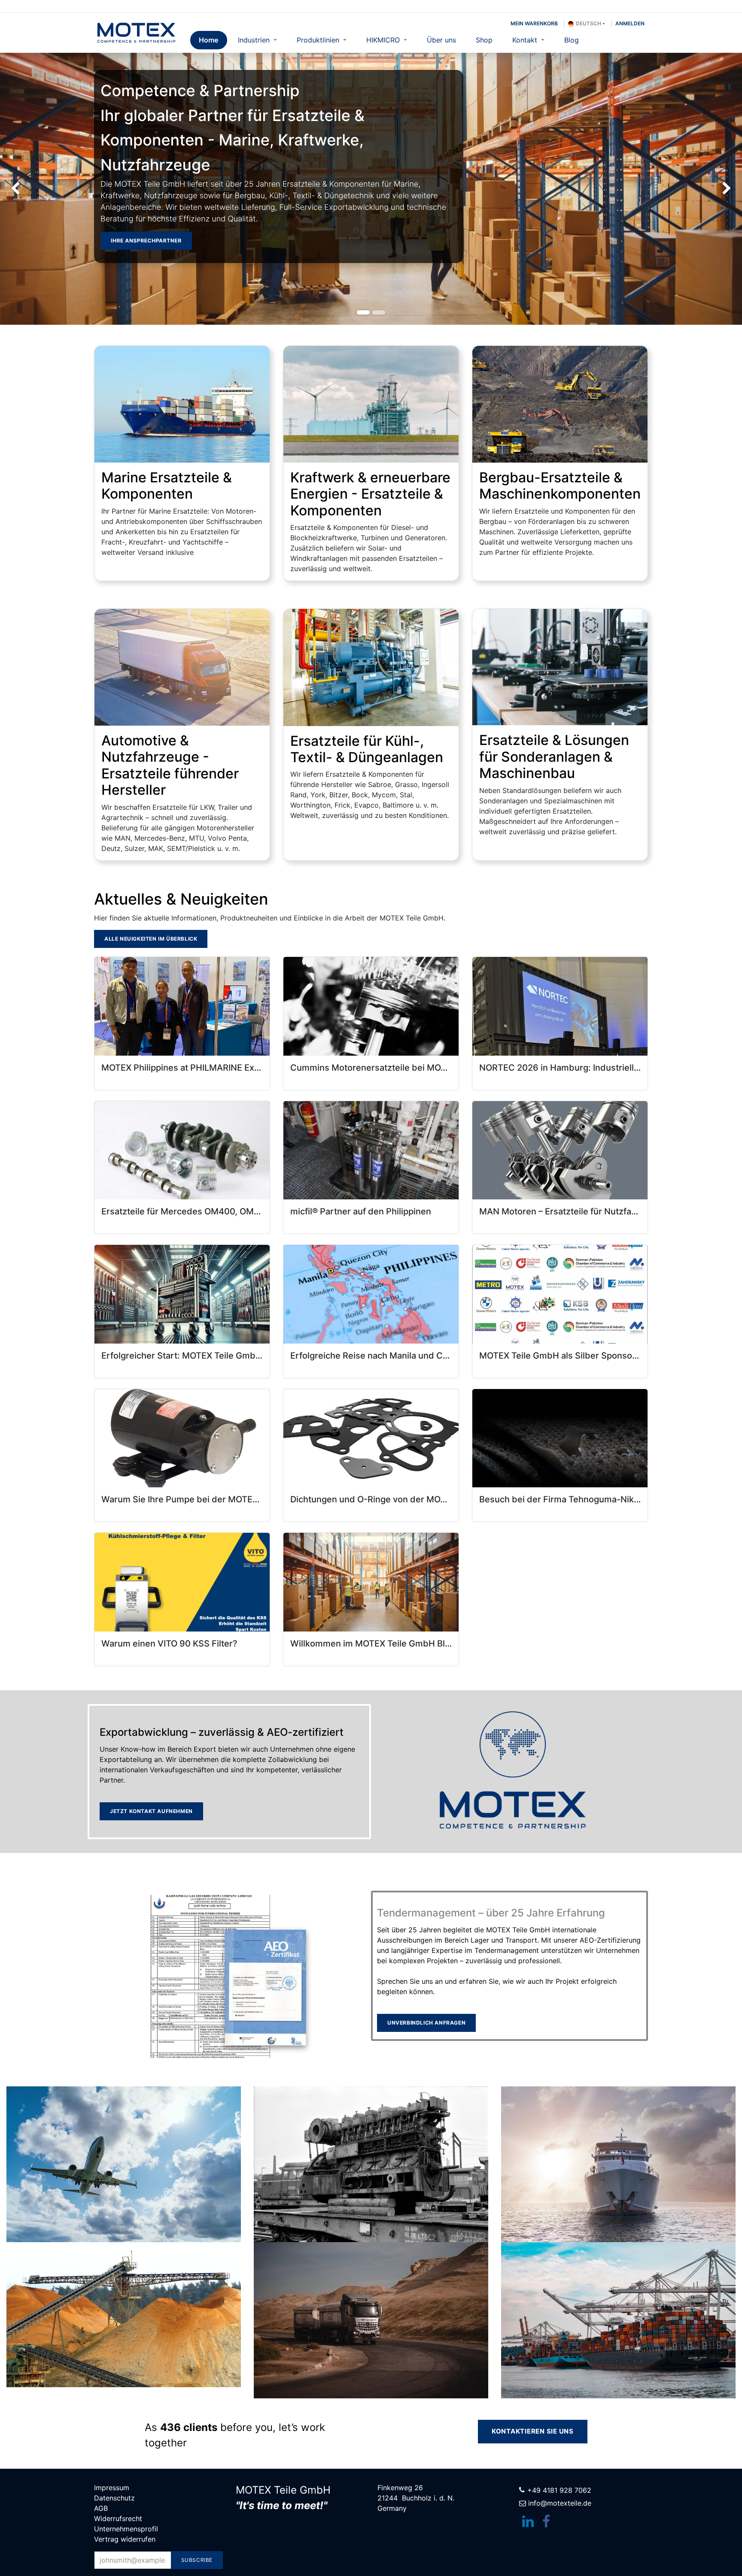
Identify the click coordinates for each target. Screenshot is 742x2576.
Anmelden (630, 23)
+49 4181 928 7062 (559, 2490)
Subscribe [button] (197, 2560)
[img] (30, 189)
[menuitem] (209, 40)
